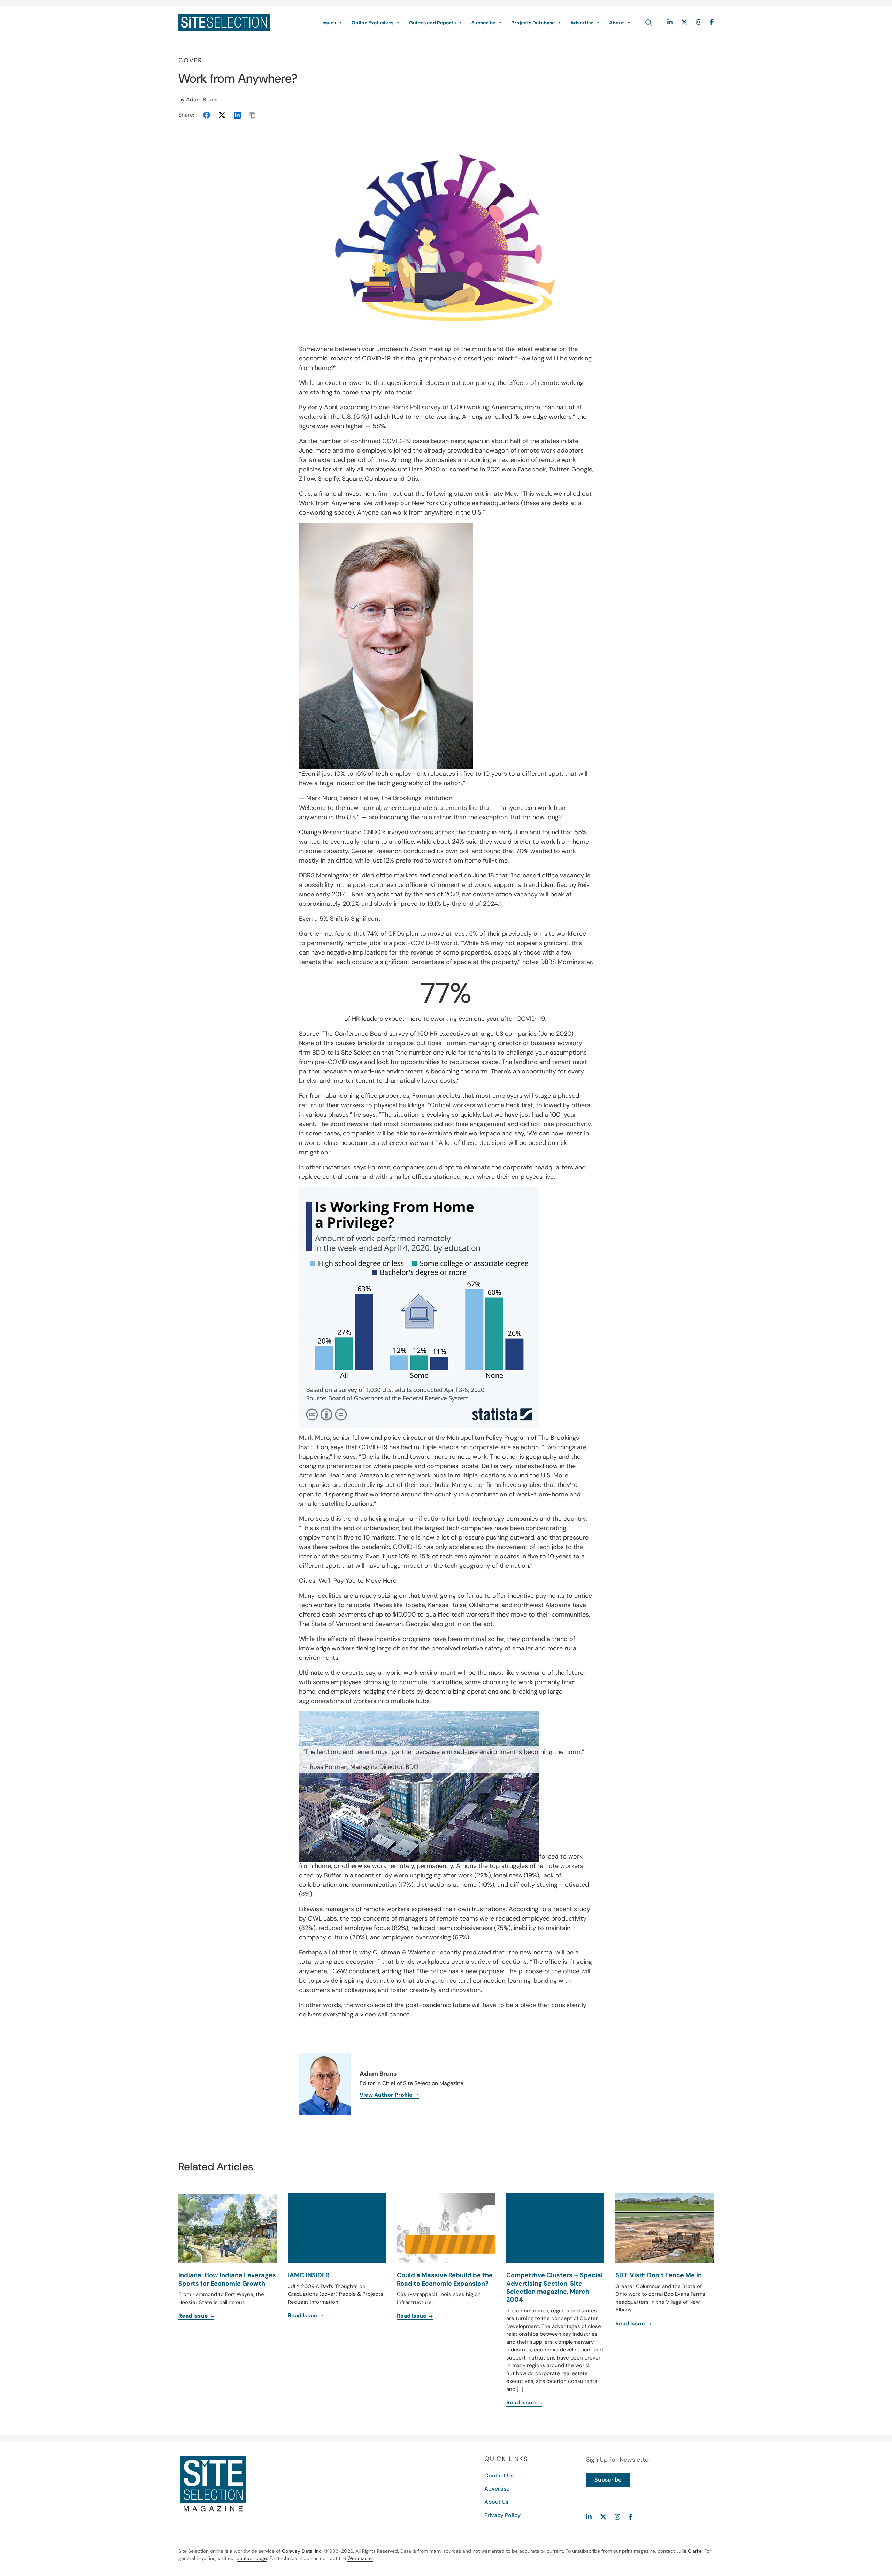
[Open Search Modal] (649, 23)
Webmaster (360, 2558)
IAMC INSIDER (309, 2275)
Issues (329, 23)
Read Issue (194, 2316)
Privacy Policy (502, 2515)
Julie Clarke (689, 2551)
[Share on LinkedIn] (237, 115)
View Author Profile (387, 2095)
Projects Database (533, 23)
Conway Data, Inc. (302, 2551)
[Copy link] (253, 115)
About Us (496, 2502)
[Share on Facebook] (207, 115)
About (617, 23)
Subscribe (483, 23)
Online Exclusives (372, 23)
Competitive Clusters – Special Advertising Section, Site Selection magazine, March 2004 (555, 2287)
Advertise (582, 23)
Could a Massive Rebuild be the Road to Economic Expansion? (445, 2279)
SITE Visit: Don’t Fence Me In (659, 2275)
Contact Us (499, 2475)
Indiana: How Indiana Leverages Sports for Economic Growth (227, 2279)
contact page (252, 2558)
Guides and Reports (432, 23)
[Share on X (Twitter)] (222, 115)
